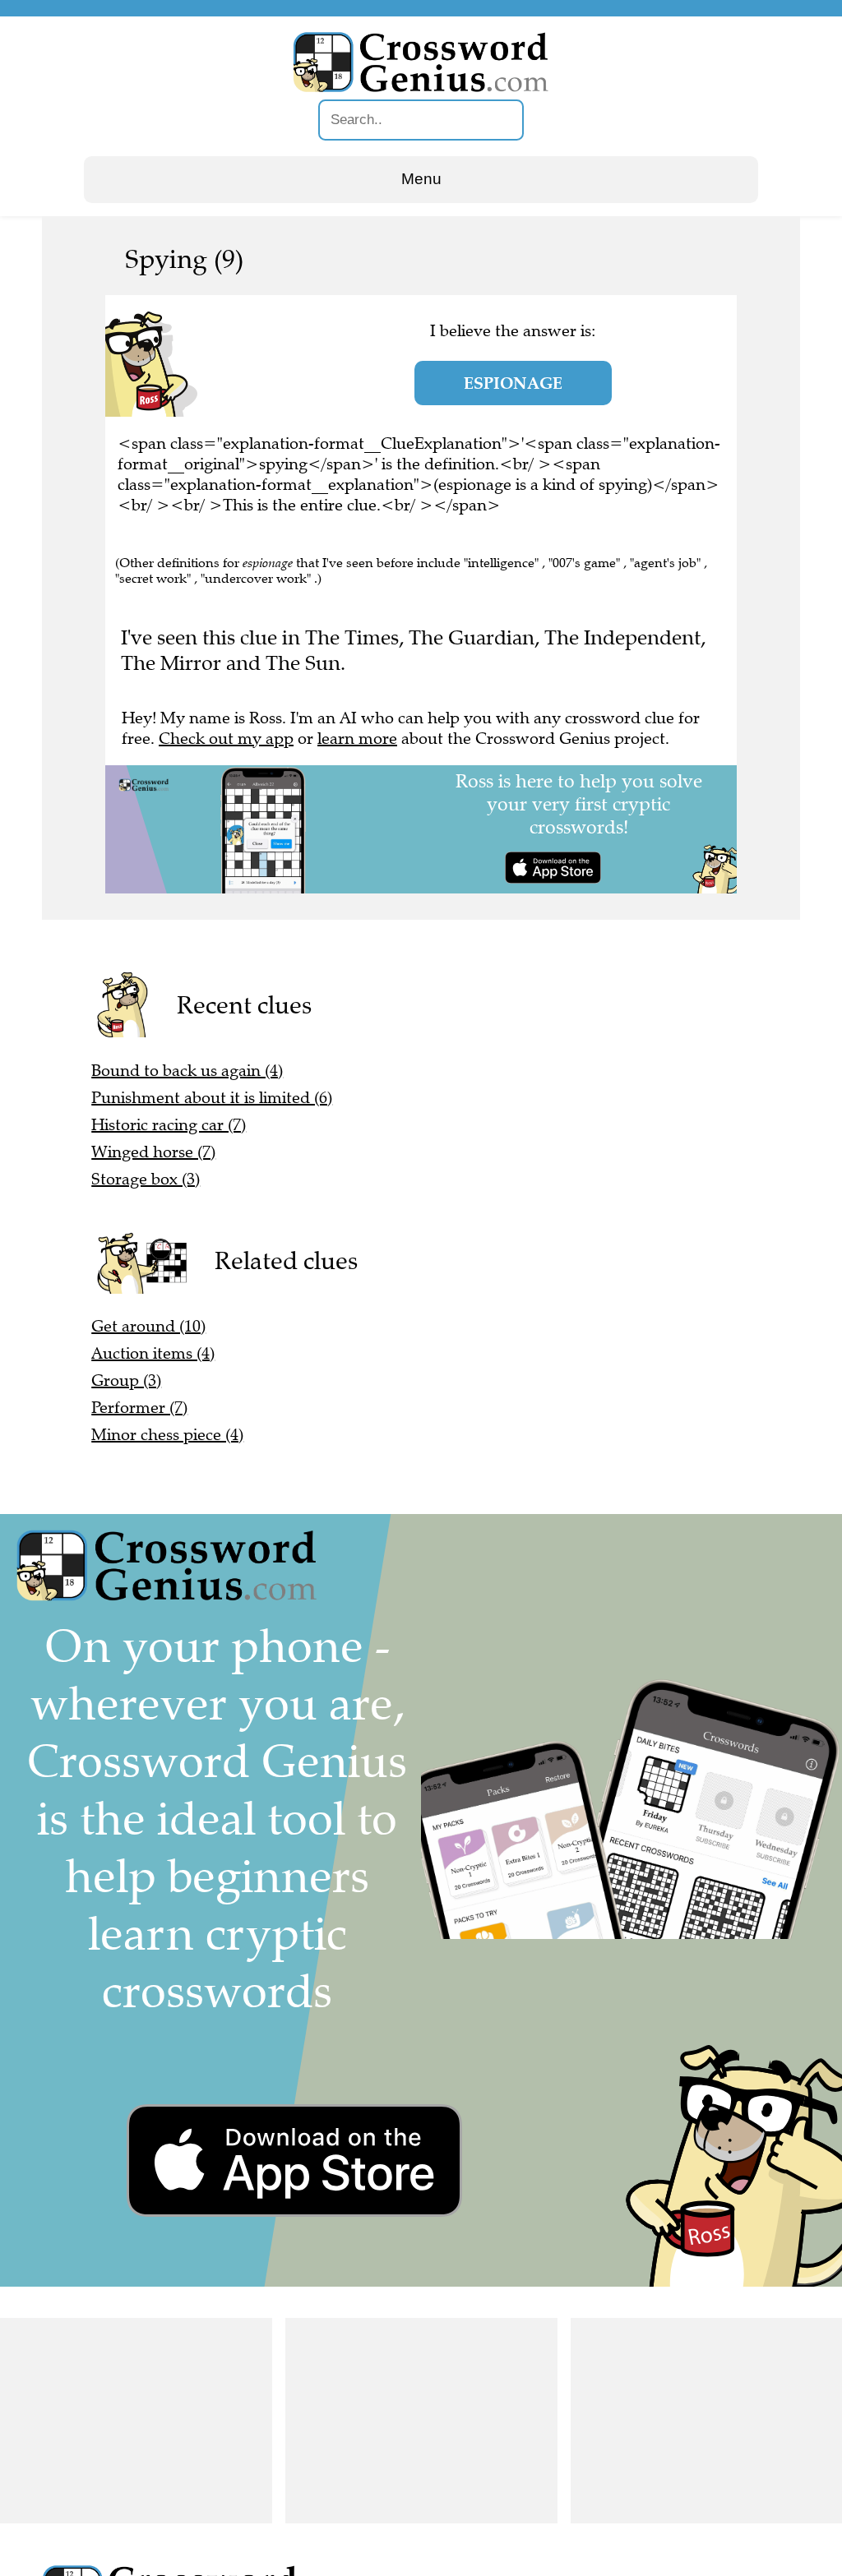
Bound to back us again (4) (187, 1071)
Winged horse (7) (153, 1152)
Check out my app (226, 739)
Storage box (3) (146, 1179)
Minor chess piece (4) (167, 1435)
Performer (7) (139, 1408)
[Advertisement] (136, 2421)
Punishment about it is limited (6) (212, 1098)
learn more (357, 739)
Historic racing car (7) (169, 1125)
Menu (421, 179)
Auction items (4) (153, 1353)
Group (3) (126, 1380)
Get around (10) (148, 1326)
